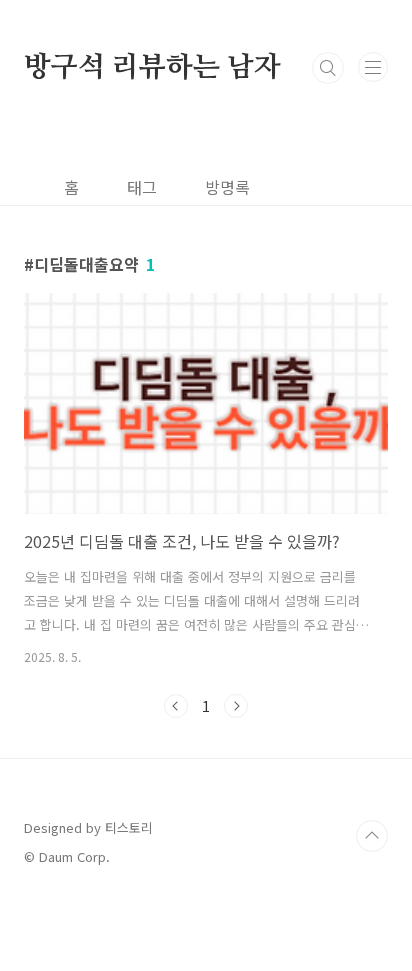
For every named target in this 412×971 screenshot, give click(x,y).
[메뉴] (373, 67)
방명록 (227, 187)
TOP (372, 836)
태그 (142, 187)
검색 (328, 68)
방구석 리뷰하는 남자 (152, 68)
